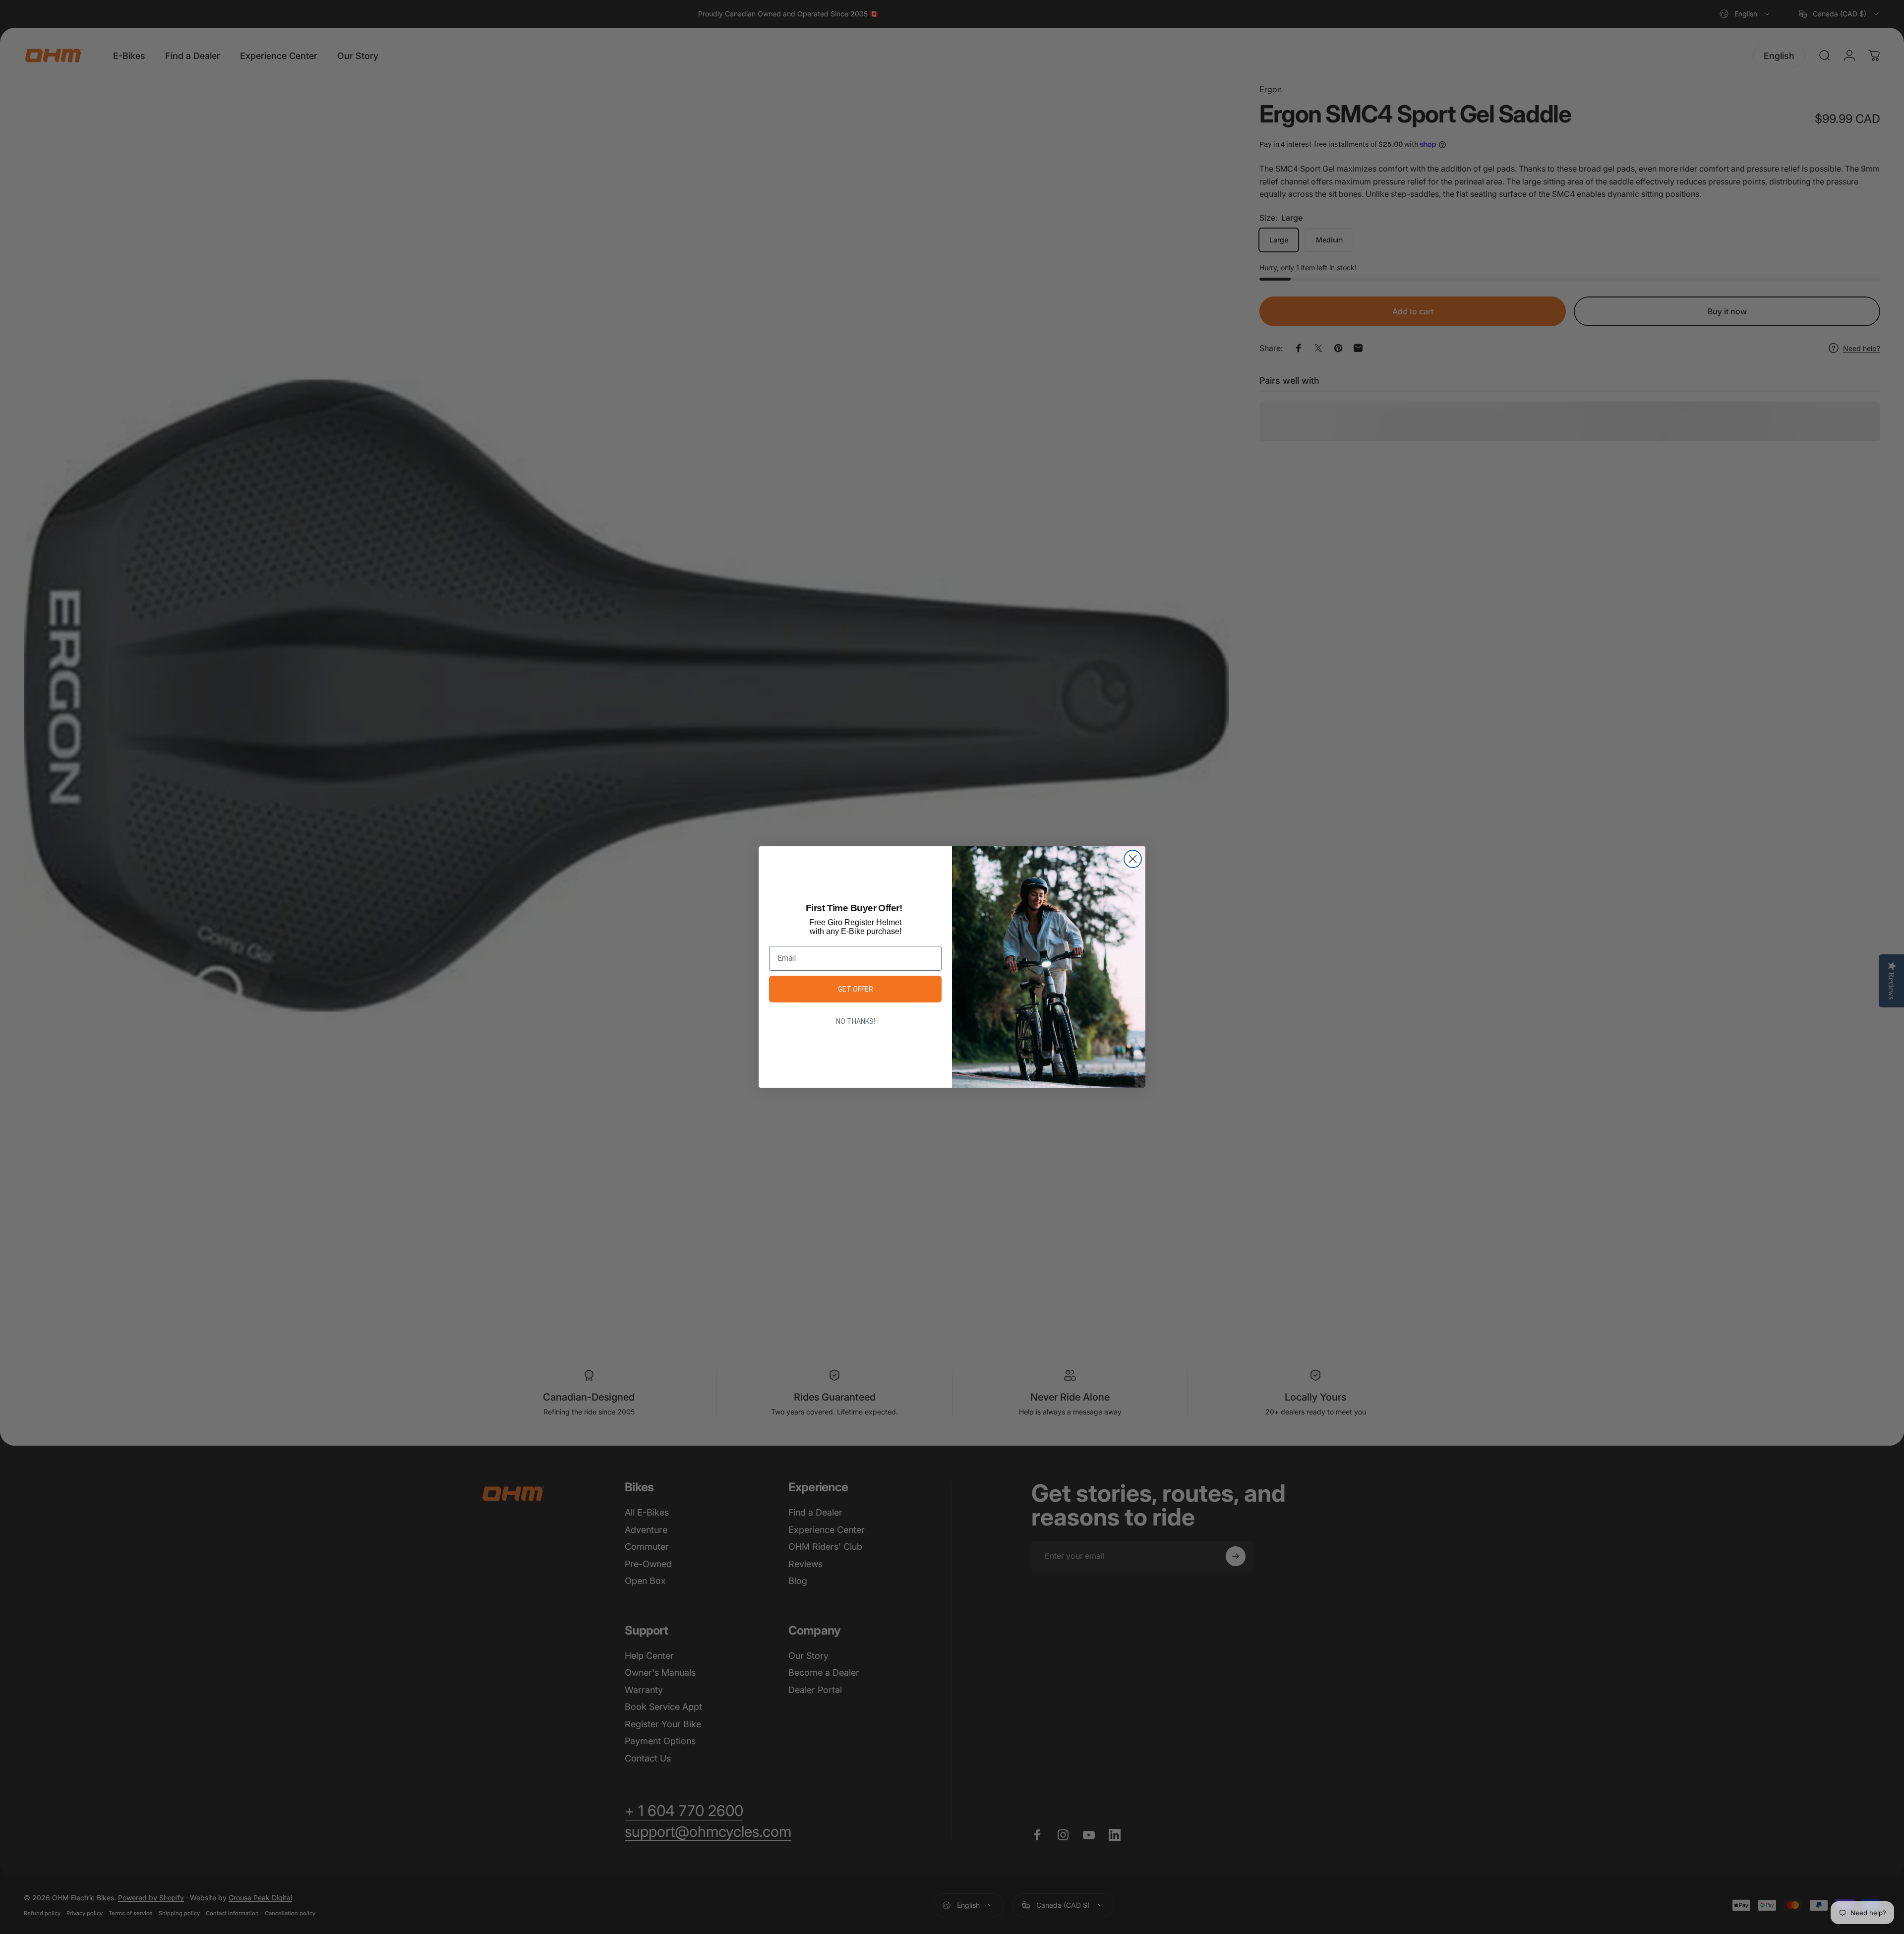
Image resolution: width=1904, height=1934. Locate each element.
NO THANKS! (856, 1021)
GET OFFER (856, 989)
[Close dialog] (1133, 859)
